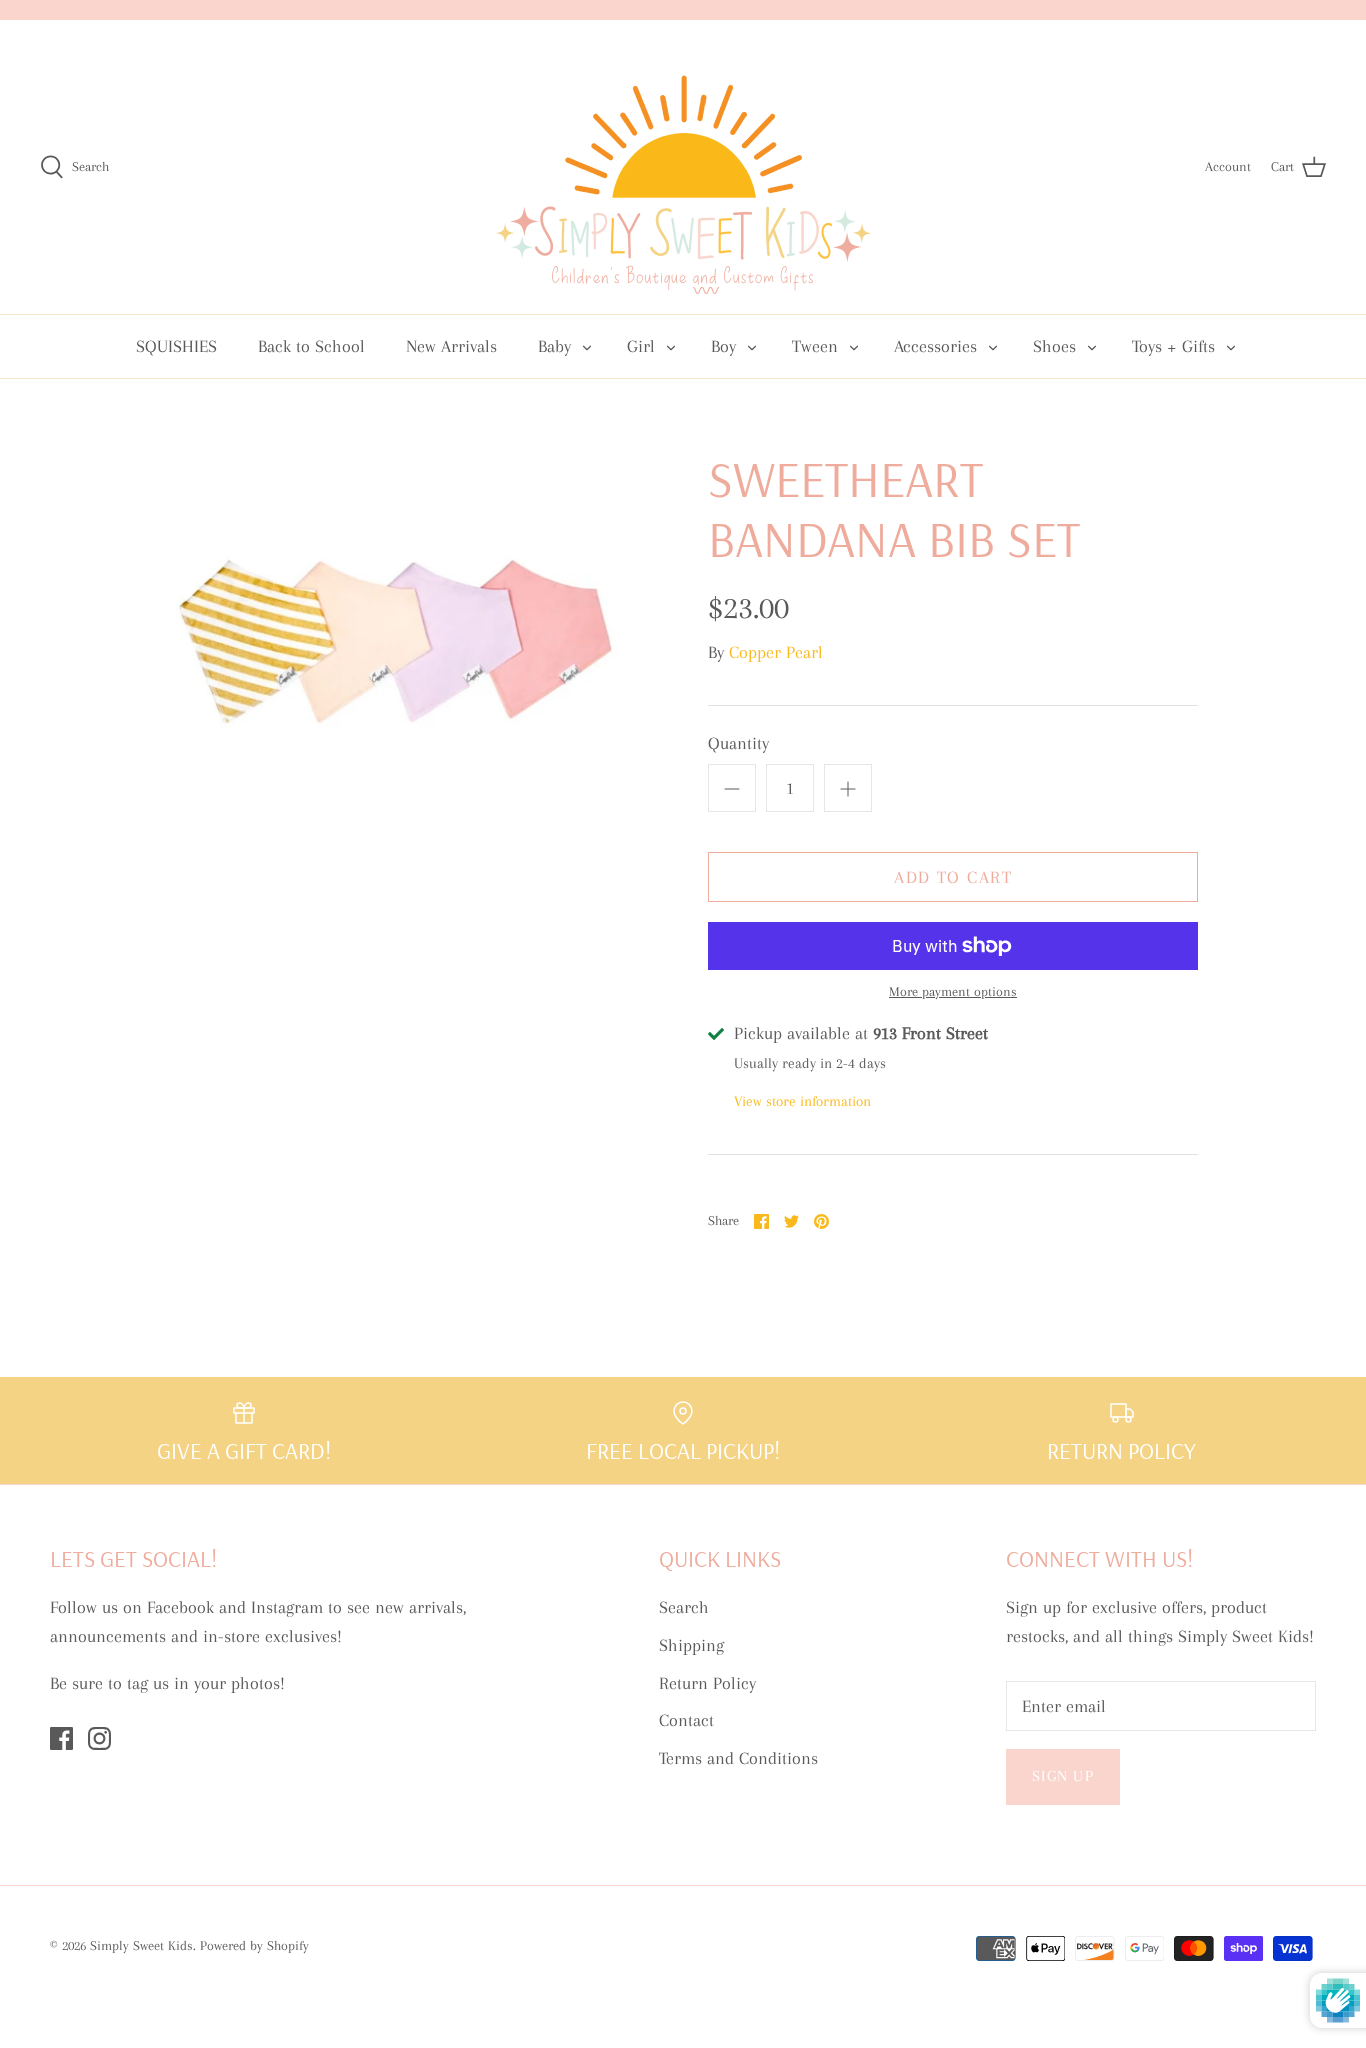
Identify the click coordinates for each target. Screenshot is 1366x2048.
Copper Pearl (776, 652)
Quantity (738, 743)
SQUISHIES (176, 346)
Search (684, 1607)
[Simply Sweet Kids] (683, 167)
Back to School (311, 346)
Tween (815, 346)
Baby (554, 346)
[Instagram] (99, 1738)
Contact (686, 1720)
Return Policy (707, 1683)
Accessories (935, 346)
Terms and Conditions (738, 1758)
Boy (723, 346)
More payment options (953, 991)
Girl (641, 346)
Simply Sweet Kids (141, 1945)
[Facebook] (61, 1738)
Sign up (1063, 1776)
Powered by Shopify (254, 1945)
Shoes (1054, 346)
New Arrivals (451, 346)
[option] (393, 617)
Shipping (691, 1645)
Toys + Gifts (1173, 346)
